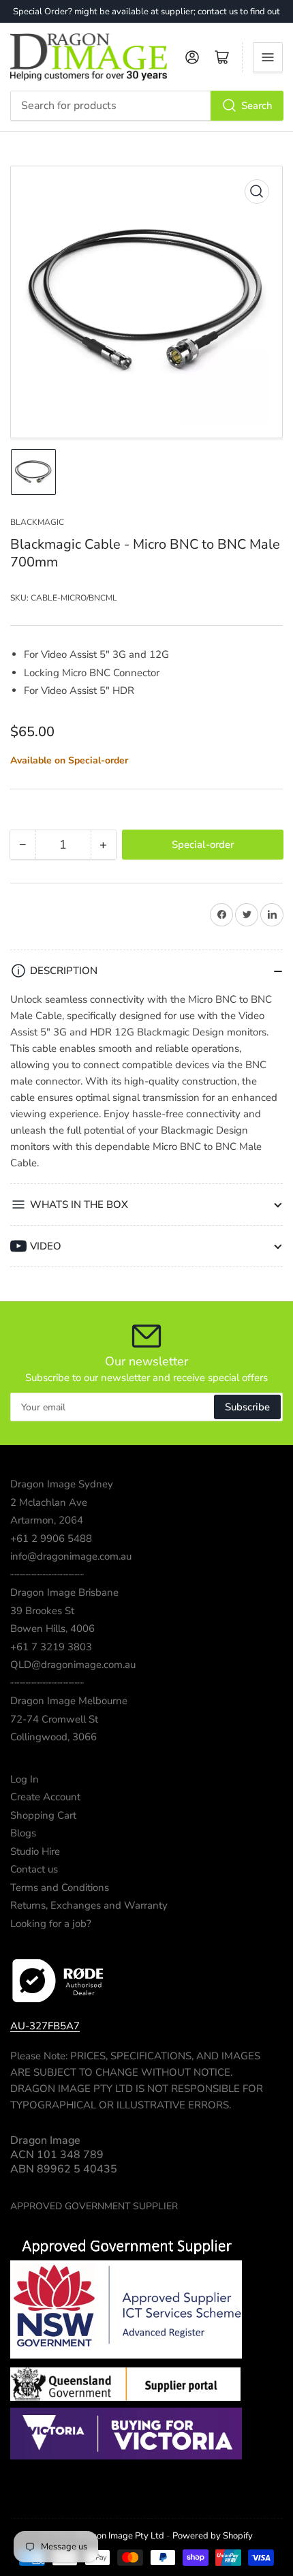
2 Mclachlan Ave (49, 1502)
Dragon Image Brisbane (64, 1592)
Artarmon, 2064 (47, 1520)
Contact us (34, 1869)
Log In (25, 1779)
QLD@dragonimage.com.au (73, 1665)
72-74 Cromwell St (54, 1719)
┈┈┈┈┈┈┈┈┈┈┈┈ (47, 1575)
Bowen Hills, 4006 (52, 1628)
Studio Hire (35, 1851)
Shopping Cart (43, 1815)
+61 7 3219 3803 (51, 1647)
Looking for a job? (51, 1924)
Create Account (45, 1797)
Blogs (23, 1833)
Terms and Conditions (60, 1888)
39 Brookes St (42, 1611)
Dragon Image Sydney (62, 1484)
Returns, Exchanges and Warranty (89, 1905)
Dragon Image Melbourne (69, 1701)
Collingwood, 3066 (53, 1737)
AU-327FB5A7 (45, 2026)
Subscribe (247, 1407)
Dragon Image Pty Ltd (120, 2536)
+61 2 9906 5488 (51, 1539)
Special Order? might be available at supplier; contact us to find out (146, 12)
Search (257, 106)
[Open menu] (268, 57)
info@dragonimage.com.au (71, 1556)
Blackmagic (37, 522)
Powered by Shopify (213, 2536)
